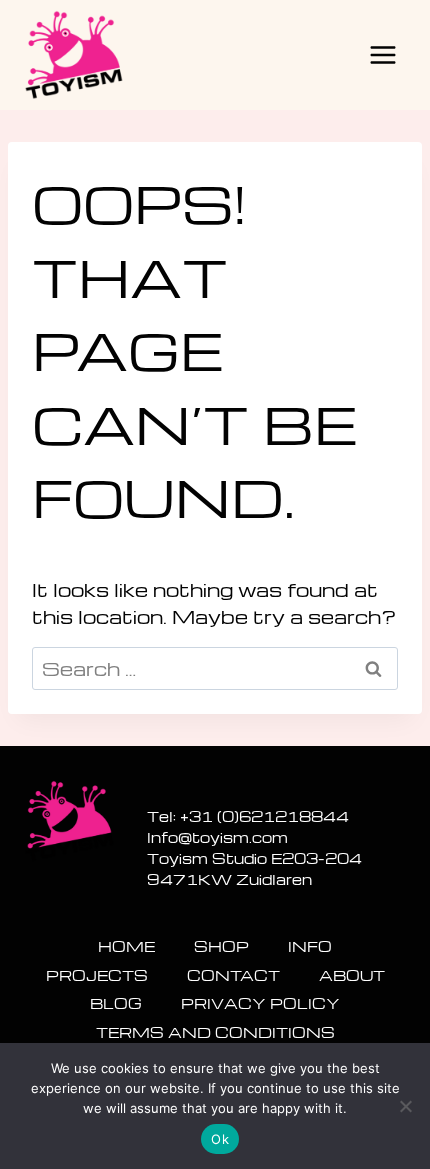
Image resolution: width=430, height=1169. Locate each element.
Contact (233, 975)
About (352, 975)
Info (310, 946)
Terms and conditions (215, 1032)
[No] (405, 1106)
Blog (116, 1003)
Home (126, 946)
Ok (220, 1139)
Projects (97, 975)
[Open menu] (382, 54)
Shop (221, 946)
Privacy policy (260, 1003)
